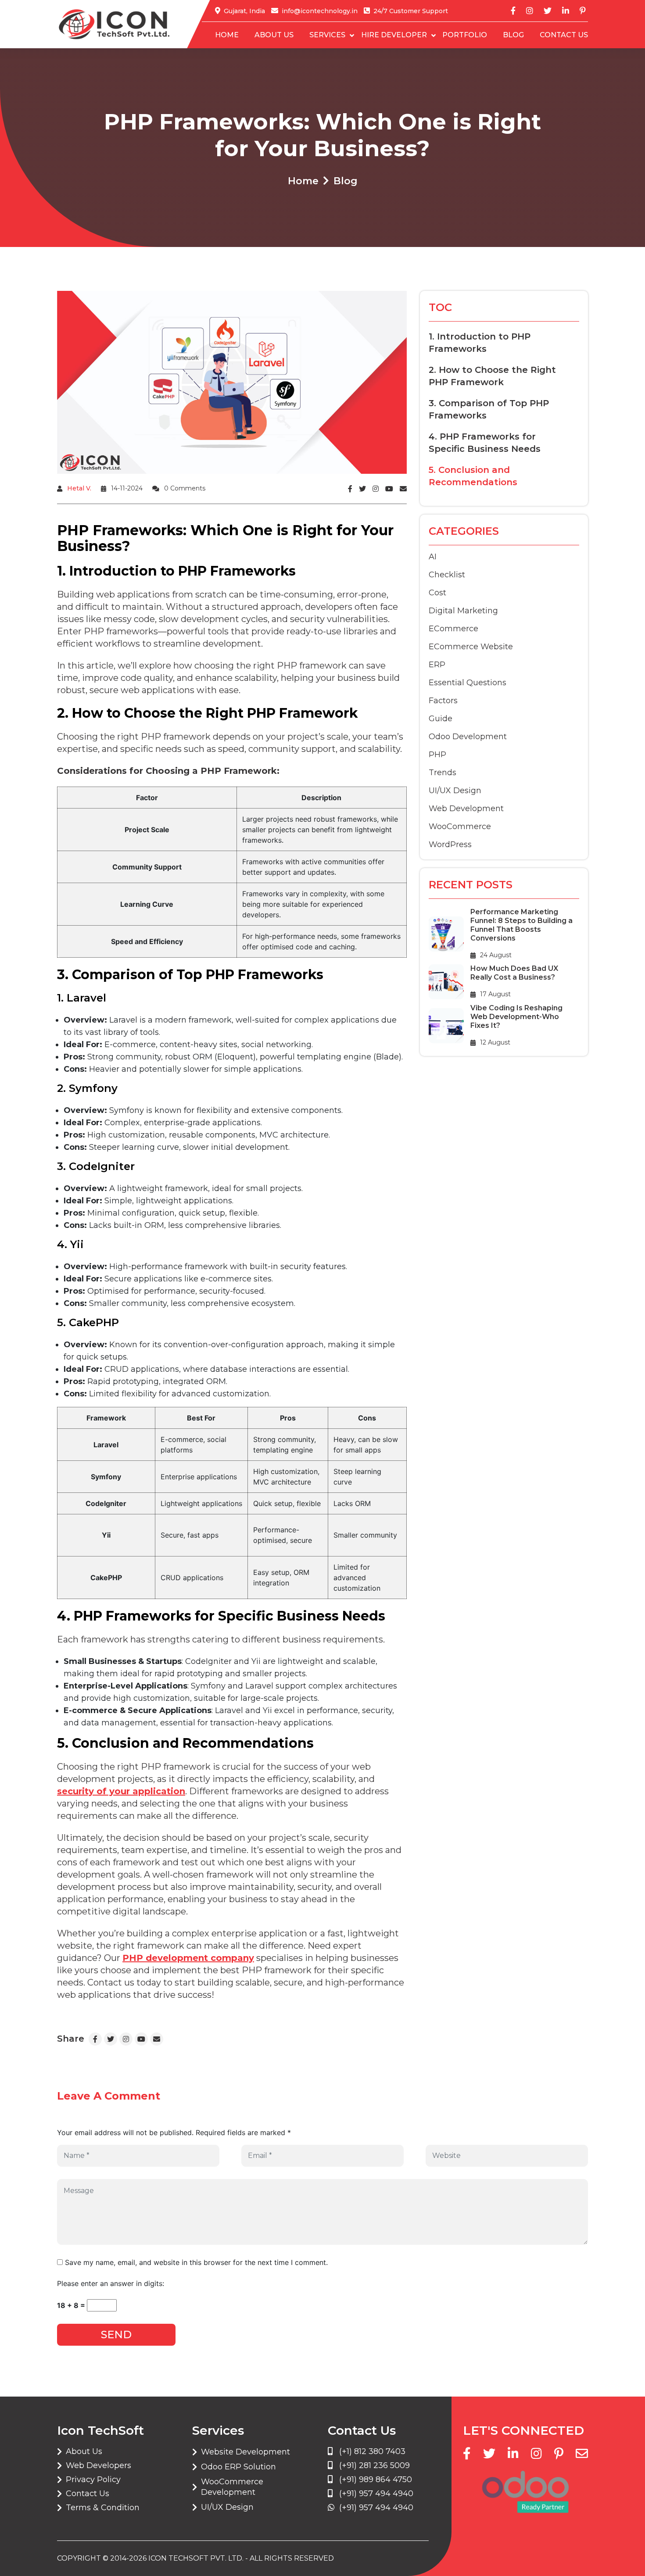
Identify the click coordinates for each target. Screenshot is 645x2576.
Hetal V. (79, 488)
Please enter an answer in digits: (111, 2283)
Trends (443, 773)
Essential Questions (468, 683)
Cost (437, 593)
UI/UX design (455, 791)
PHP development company (188, 1958)
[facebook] (513, 11)
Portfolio (465, 35)
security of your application (121, 1791)
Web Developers (99, 2465)
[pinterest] (583, 11)
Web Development (466, 809)
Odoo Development (468, 737)
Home (303, 181)
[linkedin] (566, 11)
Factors (443, 701)
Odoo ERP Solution (238, 2467)
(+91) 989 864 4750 (374, 2479)
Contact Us (564, 35)
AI (433, 557)
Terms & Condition (103, 2508)
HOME (227, 35)
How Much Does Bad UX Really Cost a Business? (514, 973)
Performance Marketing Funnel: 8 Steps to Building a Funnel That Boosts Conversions (521, 925)
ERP (437, 665)
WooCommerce (460, 826)
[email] (582, 2454)
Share (71, 2039)
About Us (274, 35)
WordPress (450, 844)
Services (327, 35)
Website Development (245, 2452)
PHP (437, 755)
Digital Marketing (463, 611)
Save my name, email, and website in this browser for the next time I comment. (196, 2262)
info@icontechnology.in (320, 11)
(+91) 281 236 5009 (373, 2465)
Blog (513, 35)
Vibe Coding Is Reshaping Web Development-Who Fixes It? (516, 1017)
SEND (116, 2334)
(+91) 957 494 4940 (375, 2494)
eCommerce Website (471, 647)
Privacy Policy (93, 2479)
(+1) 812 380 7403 (371, 2451)
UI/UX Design (227, 2507)
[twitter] (548, 11)
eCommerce (453, 629)
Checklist (447, 575)
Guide (441, 719)
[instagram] (530, 11)
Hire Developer (394, 35)
